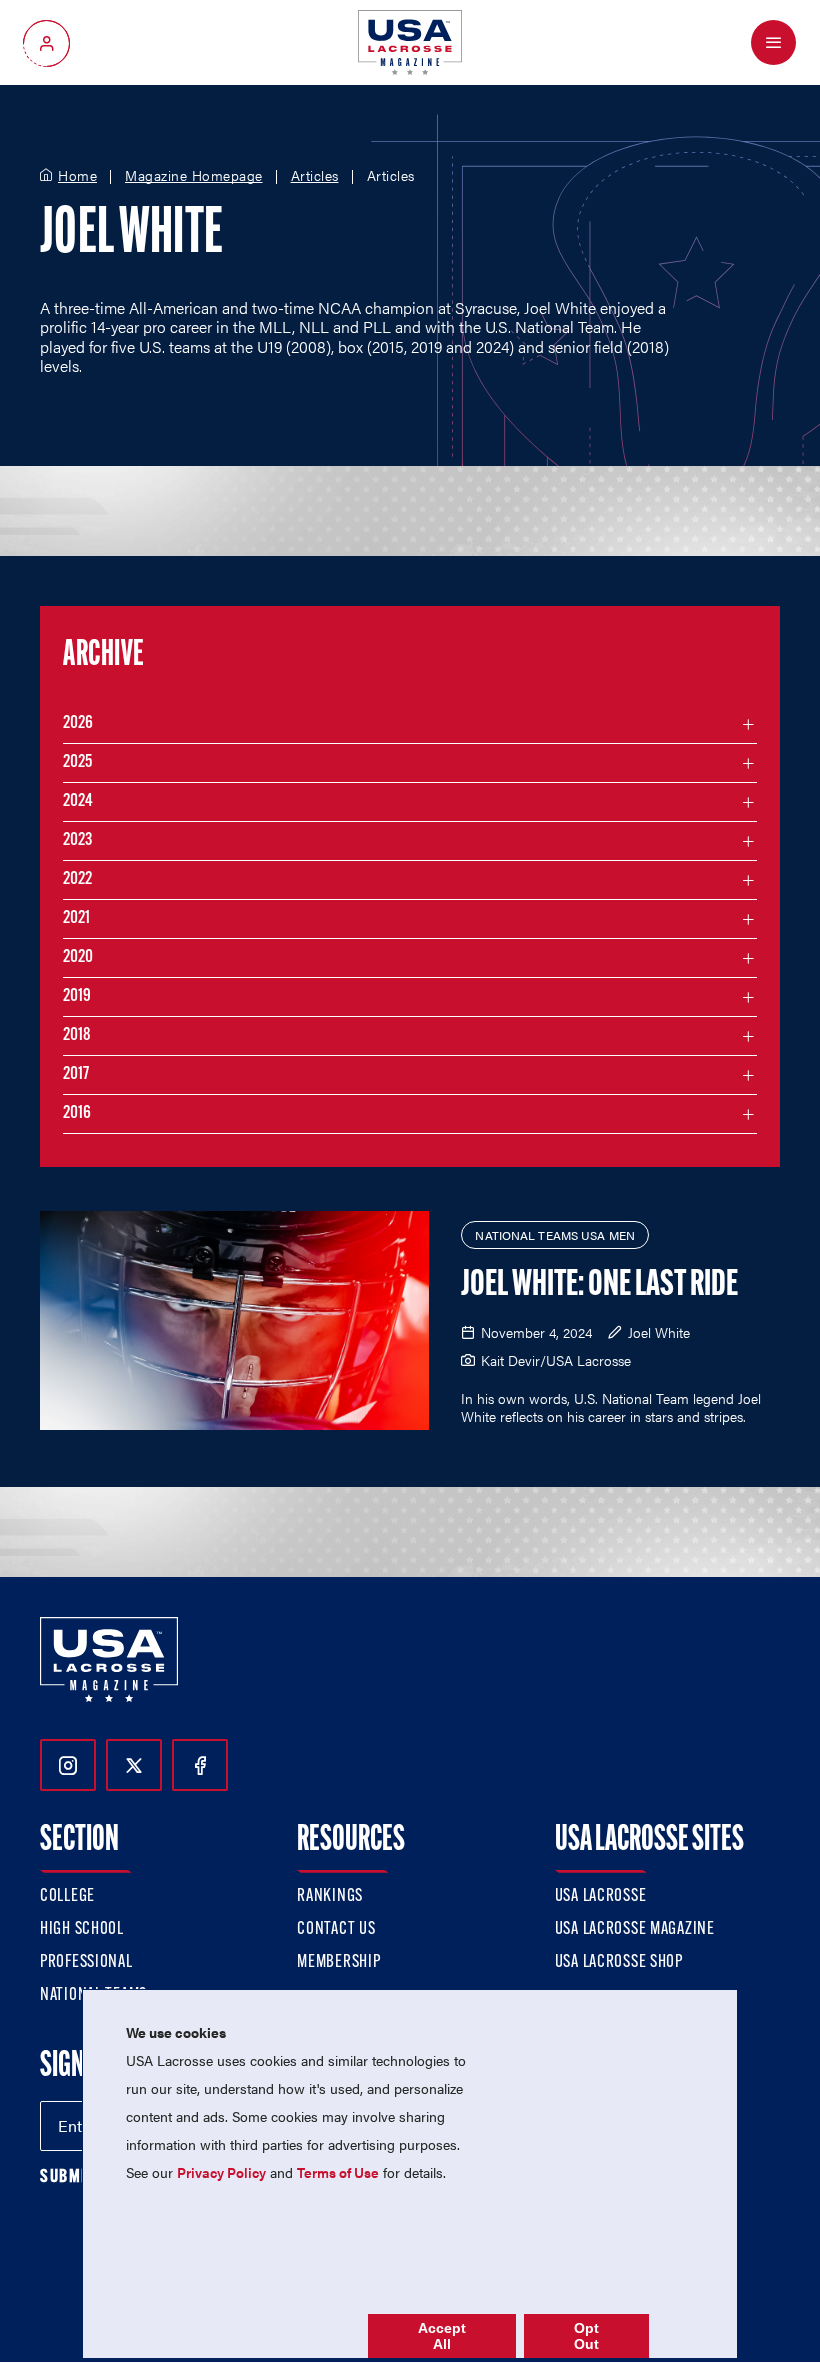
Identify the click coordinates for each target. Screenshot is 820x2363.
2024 (78, 802)
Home (77, 176)
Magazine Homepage (194, 176)
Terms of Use (338, 2172)
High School (82, 1930)
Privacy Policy (221, 2172)
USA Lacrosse (601, 1897)
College (67, 1897)
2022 (77, 880)
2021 (76, 919)
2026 (78, 724)
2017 (76, 1075)
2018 (77, 1036)
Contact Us (336, 1930)
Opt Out (586, 2336)
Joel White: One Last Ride (599, 1286)
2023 (77, 841)
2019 (77, 997)
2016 (77, 1114)
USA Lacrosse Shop (619, 1963)
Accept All (442, 2336)
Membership (338, 1963)
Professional (86, 1963)
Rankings (330, 1897)
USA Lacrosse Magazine (635, 1930)
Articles (315, 176)
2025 (77, 763)
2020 (78, 958)
